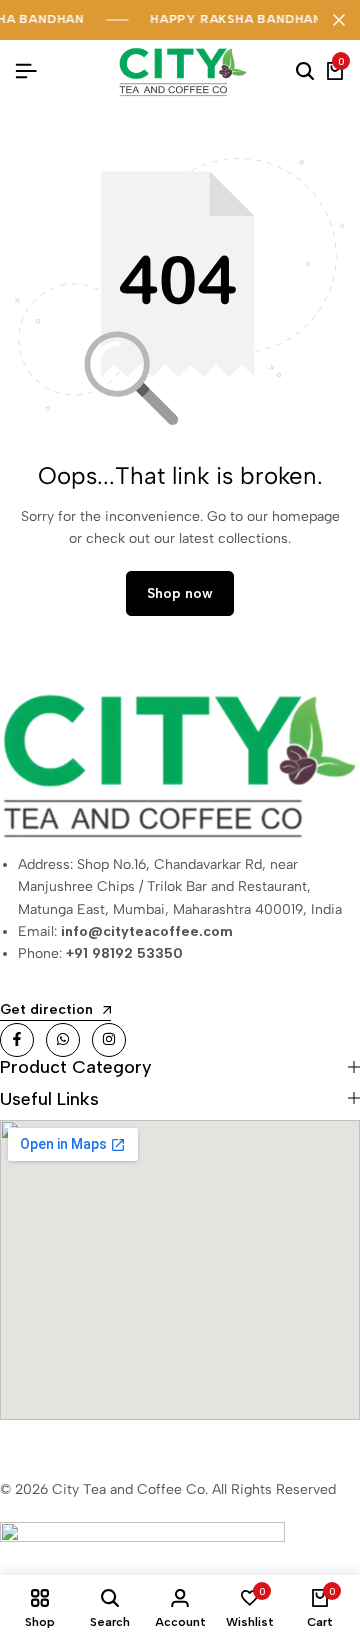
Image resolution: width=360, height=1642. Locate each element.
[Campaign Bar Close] (339, 20)
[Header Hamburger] (26, 71)
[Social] (17, 1040)
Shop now (180, 593)
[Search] (305, 72)
